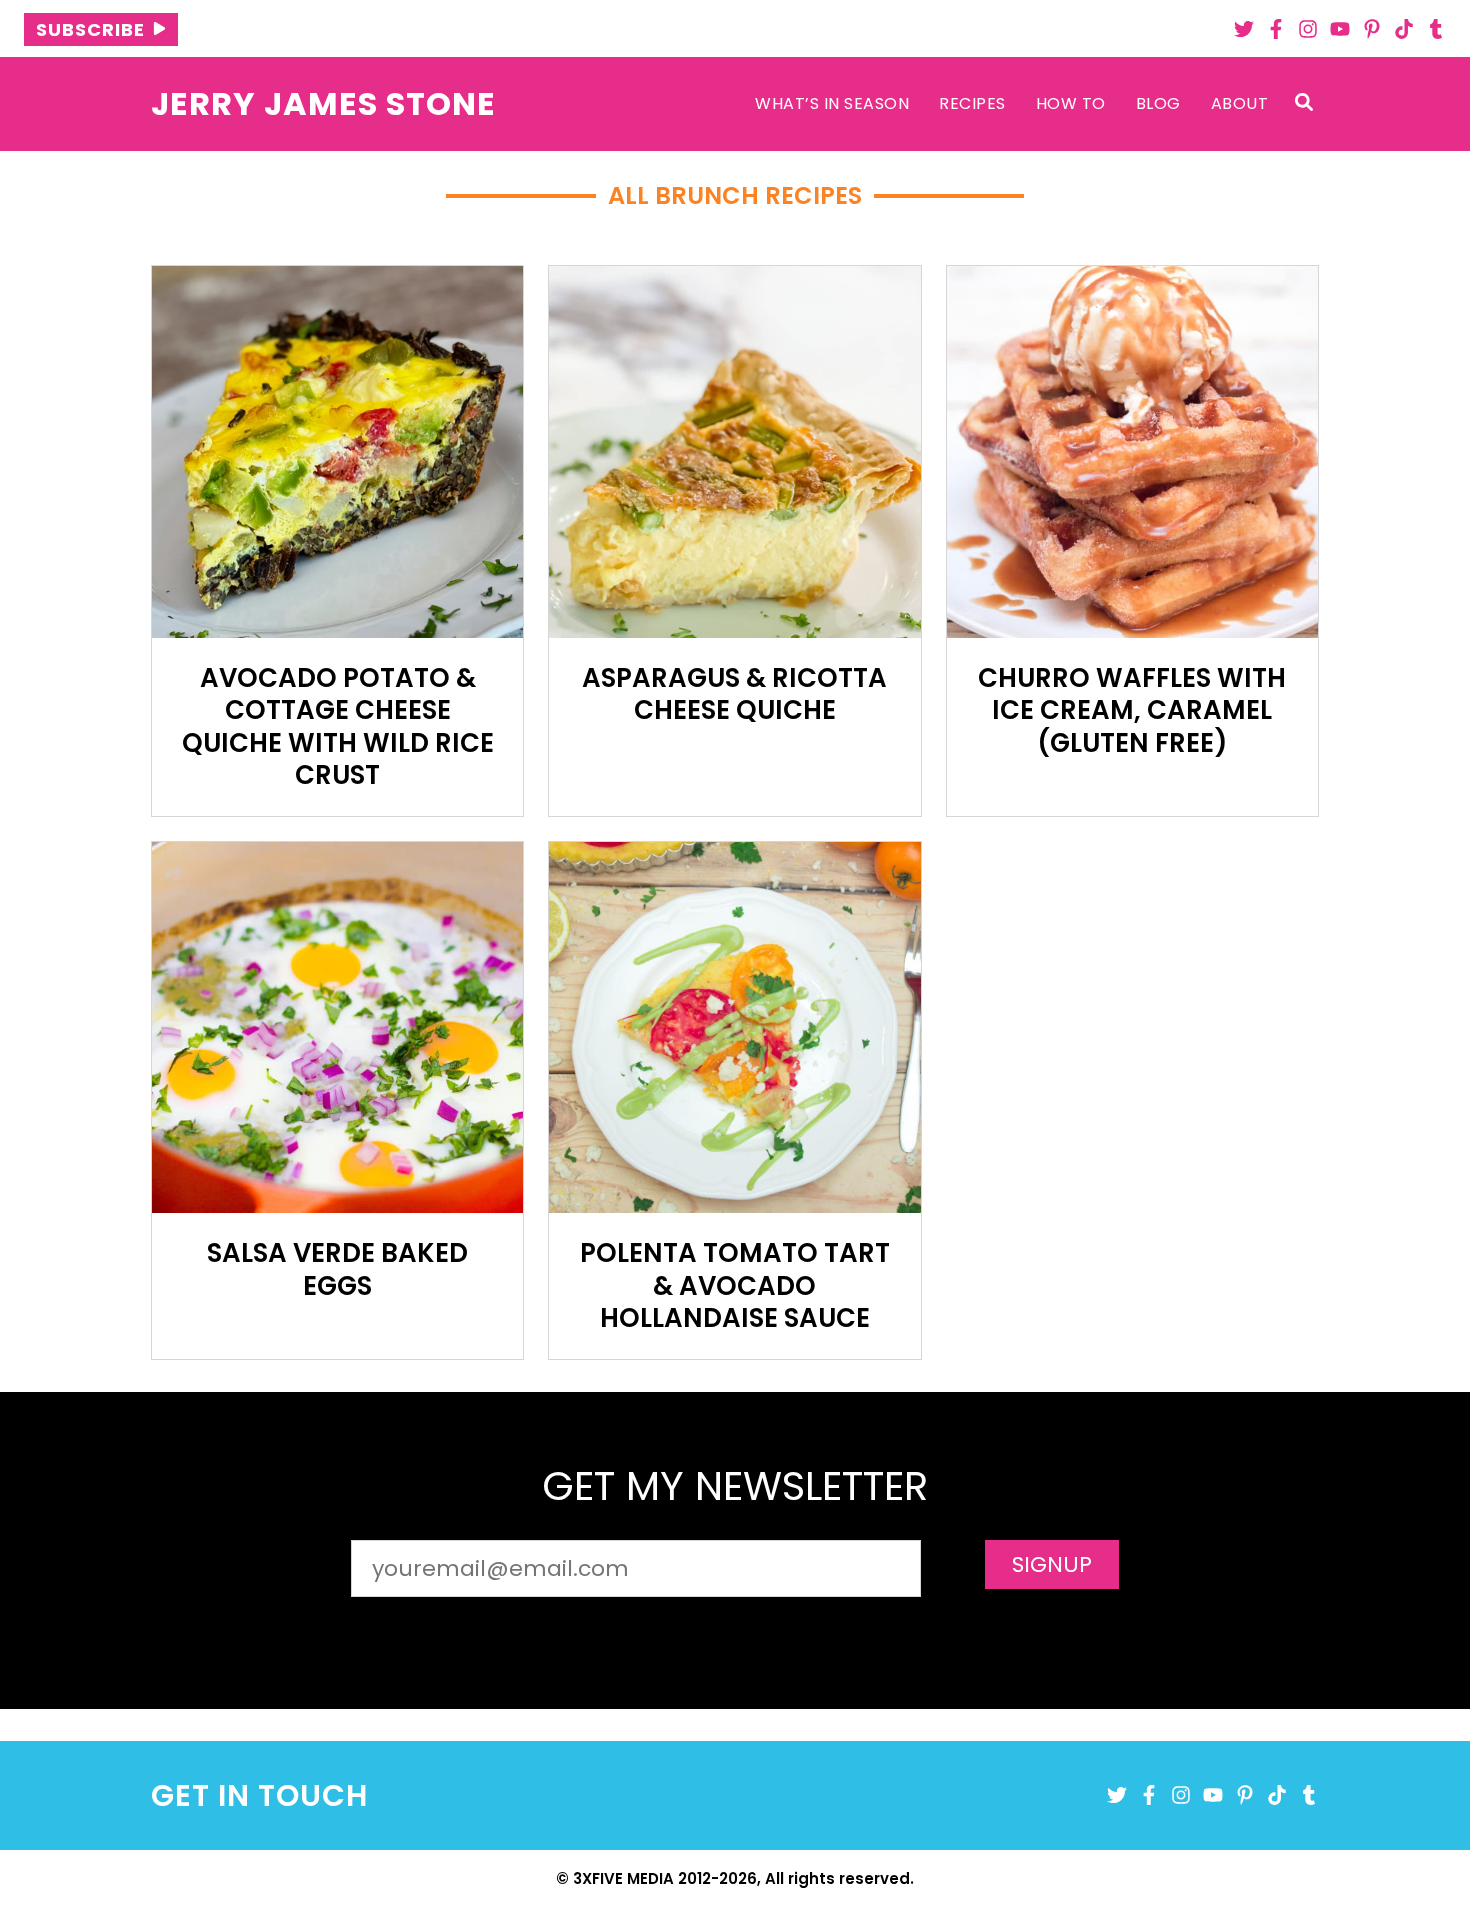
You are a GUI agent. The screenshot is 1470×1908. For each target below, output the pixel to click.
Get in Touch (259, 1795)
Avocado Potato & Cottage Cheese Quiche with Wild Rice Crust (338, 727)
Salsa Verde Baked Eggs (337, 1269)
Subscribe (90, 29)
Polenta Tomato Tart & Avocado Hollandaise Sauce (735, 1285)
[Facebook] (1276, 29)
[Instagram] (1308, 29)
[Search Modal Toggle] (1304, 103)
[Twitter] (1244, 29)
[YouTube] (1340, 29)
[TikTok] (1404, 29)
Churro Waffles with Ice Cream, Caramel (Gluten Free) (1132, 710)
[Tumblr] (1436, 29)
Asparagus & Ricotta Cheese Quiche (734, 694)
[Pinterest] (1372, 29)
